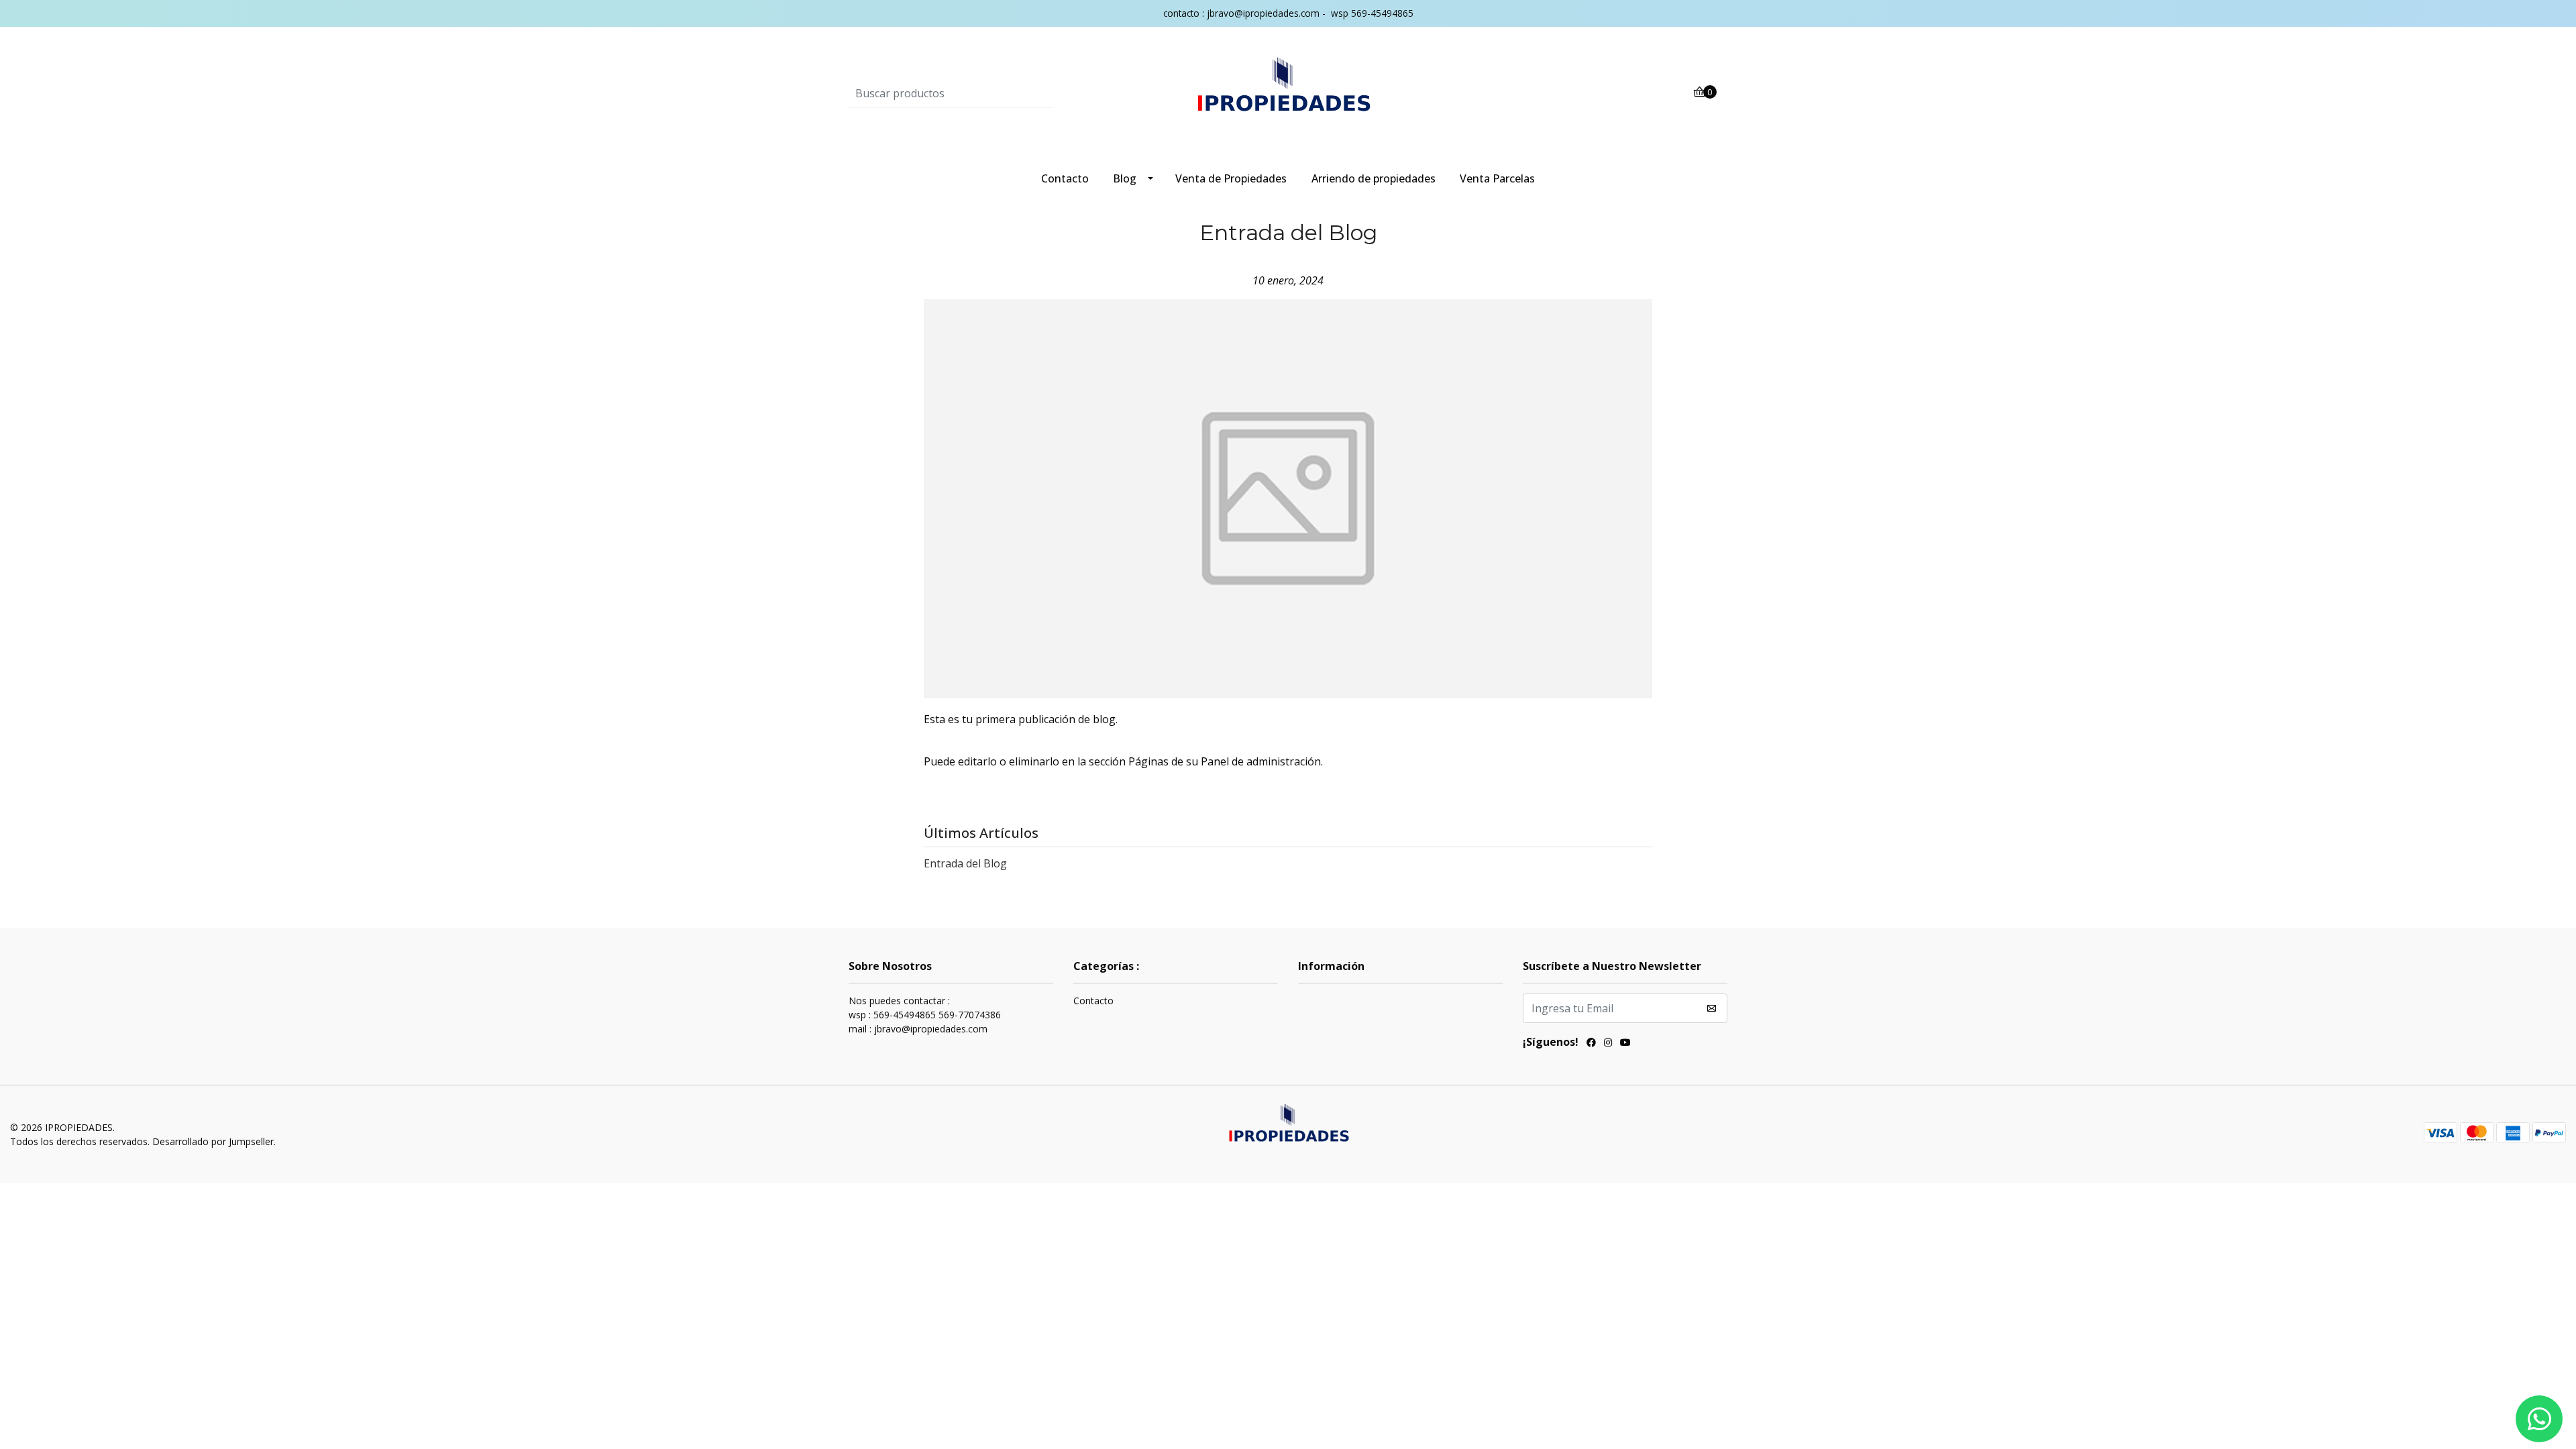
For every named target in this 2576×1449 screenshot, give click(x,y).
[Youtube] (1625, 1044)
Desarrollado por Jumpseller (213, 1141)
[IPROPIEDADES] (1288, 93)
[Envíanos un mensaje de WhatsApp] (2539, 1419)
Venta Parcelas (1497, 178)
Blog (1125, 178)
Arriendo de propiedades (1374, 178)
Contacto (1065, 178)
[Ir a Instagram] (1608, 1044)
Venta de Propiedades (1231, 178)
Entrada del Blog (965, 863)
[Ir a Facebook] (1591, 1044)
